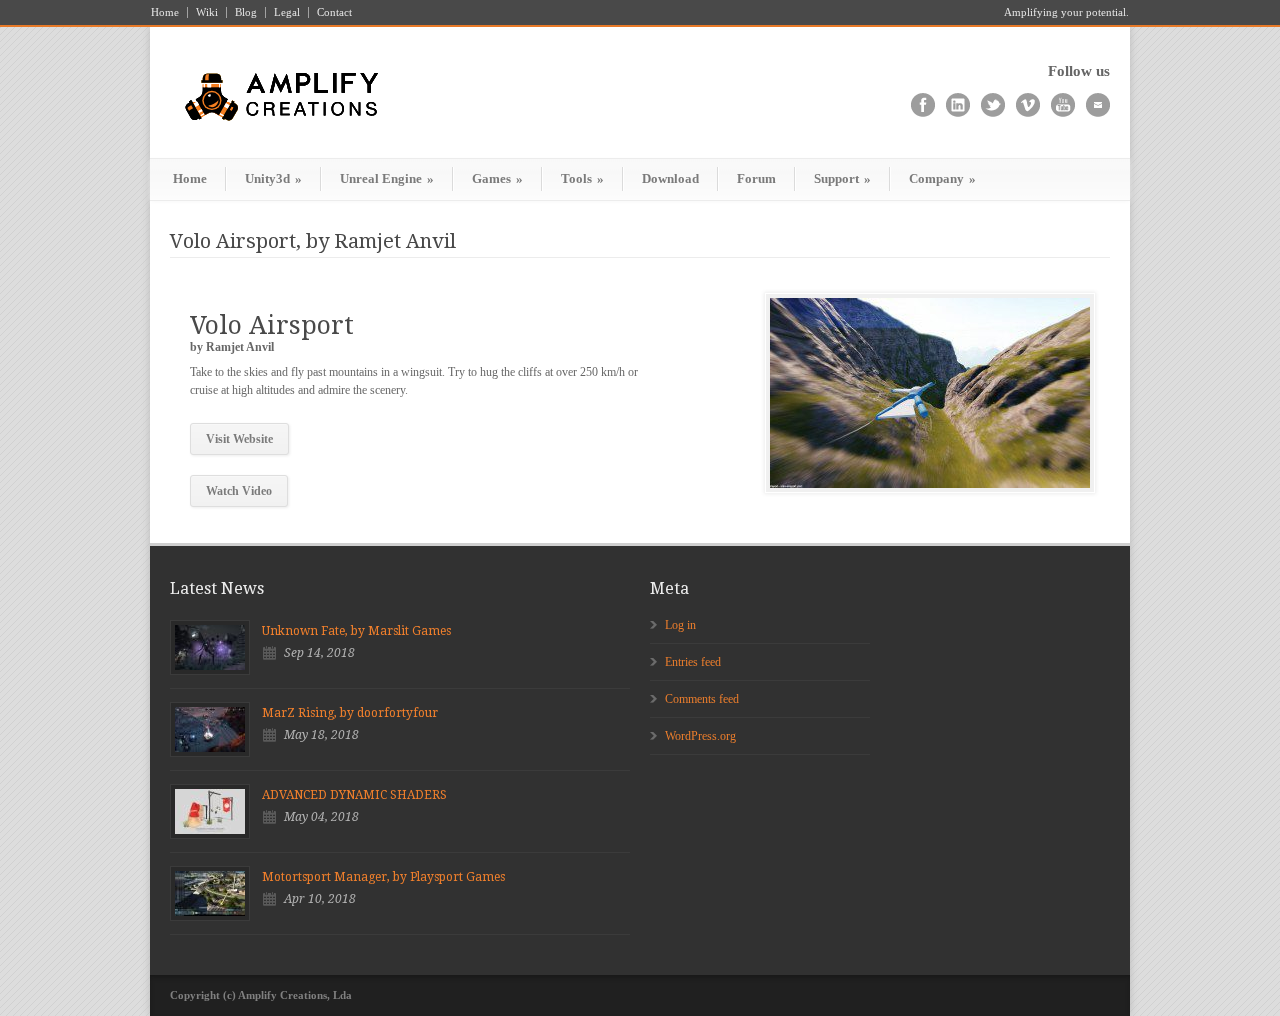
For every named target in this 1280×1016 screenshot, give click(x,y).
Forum (756, 178)
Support (842, 178)
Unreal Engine (387, 178)
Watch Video (239, 491)
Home (165, 12)
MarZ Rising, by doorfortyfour (350, 713)
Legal (287, 12)
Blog (246, 12)
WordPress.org (700, 736)
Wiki (207, 12)
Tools (582, 178)
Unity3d (273, 178)
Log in (680, 625)
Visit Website (239, 439)
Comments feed (702, 699)
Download (670, 178)
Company (942, 178)
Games (497, 178)
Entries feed (693, 662)
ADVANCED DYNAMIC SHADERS (354, 795)
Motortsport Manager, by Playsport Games (383, 877)
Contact (334, 12)
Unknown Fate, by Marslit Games (356, 631)
